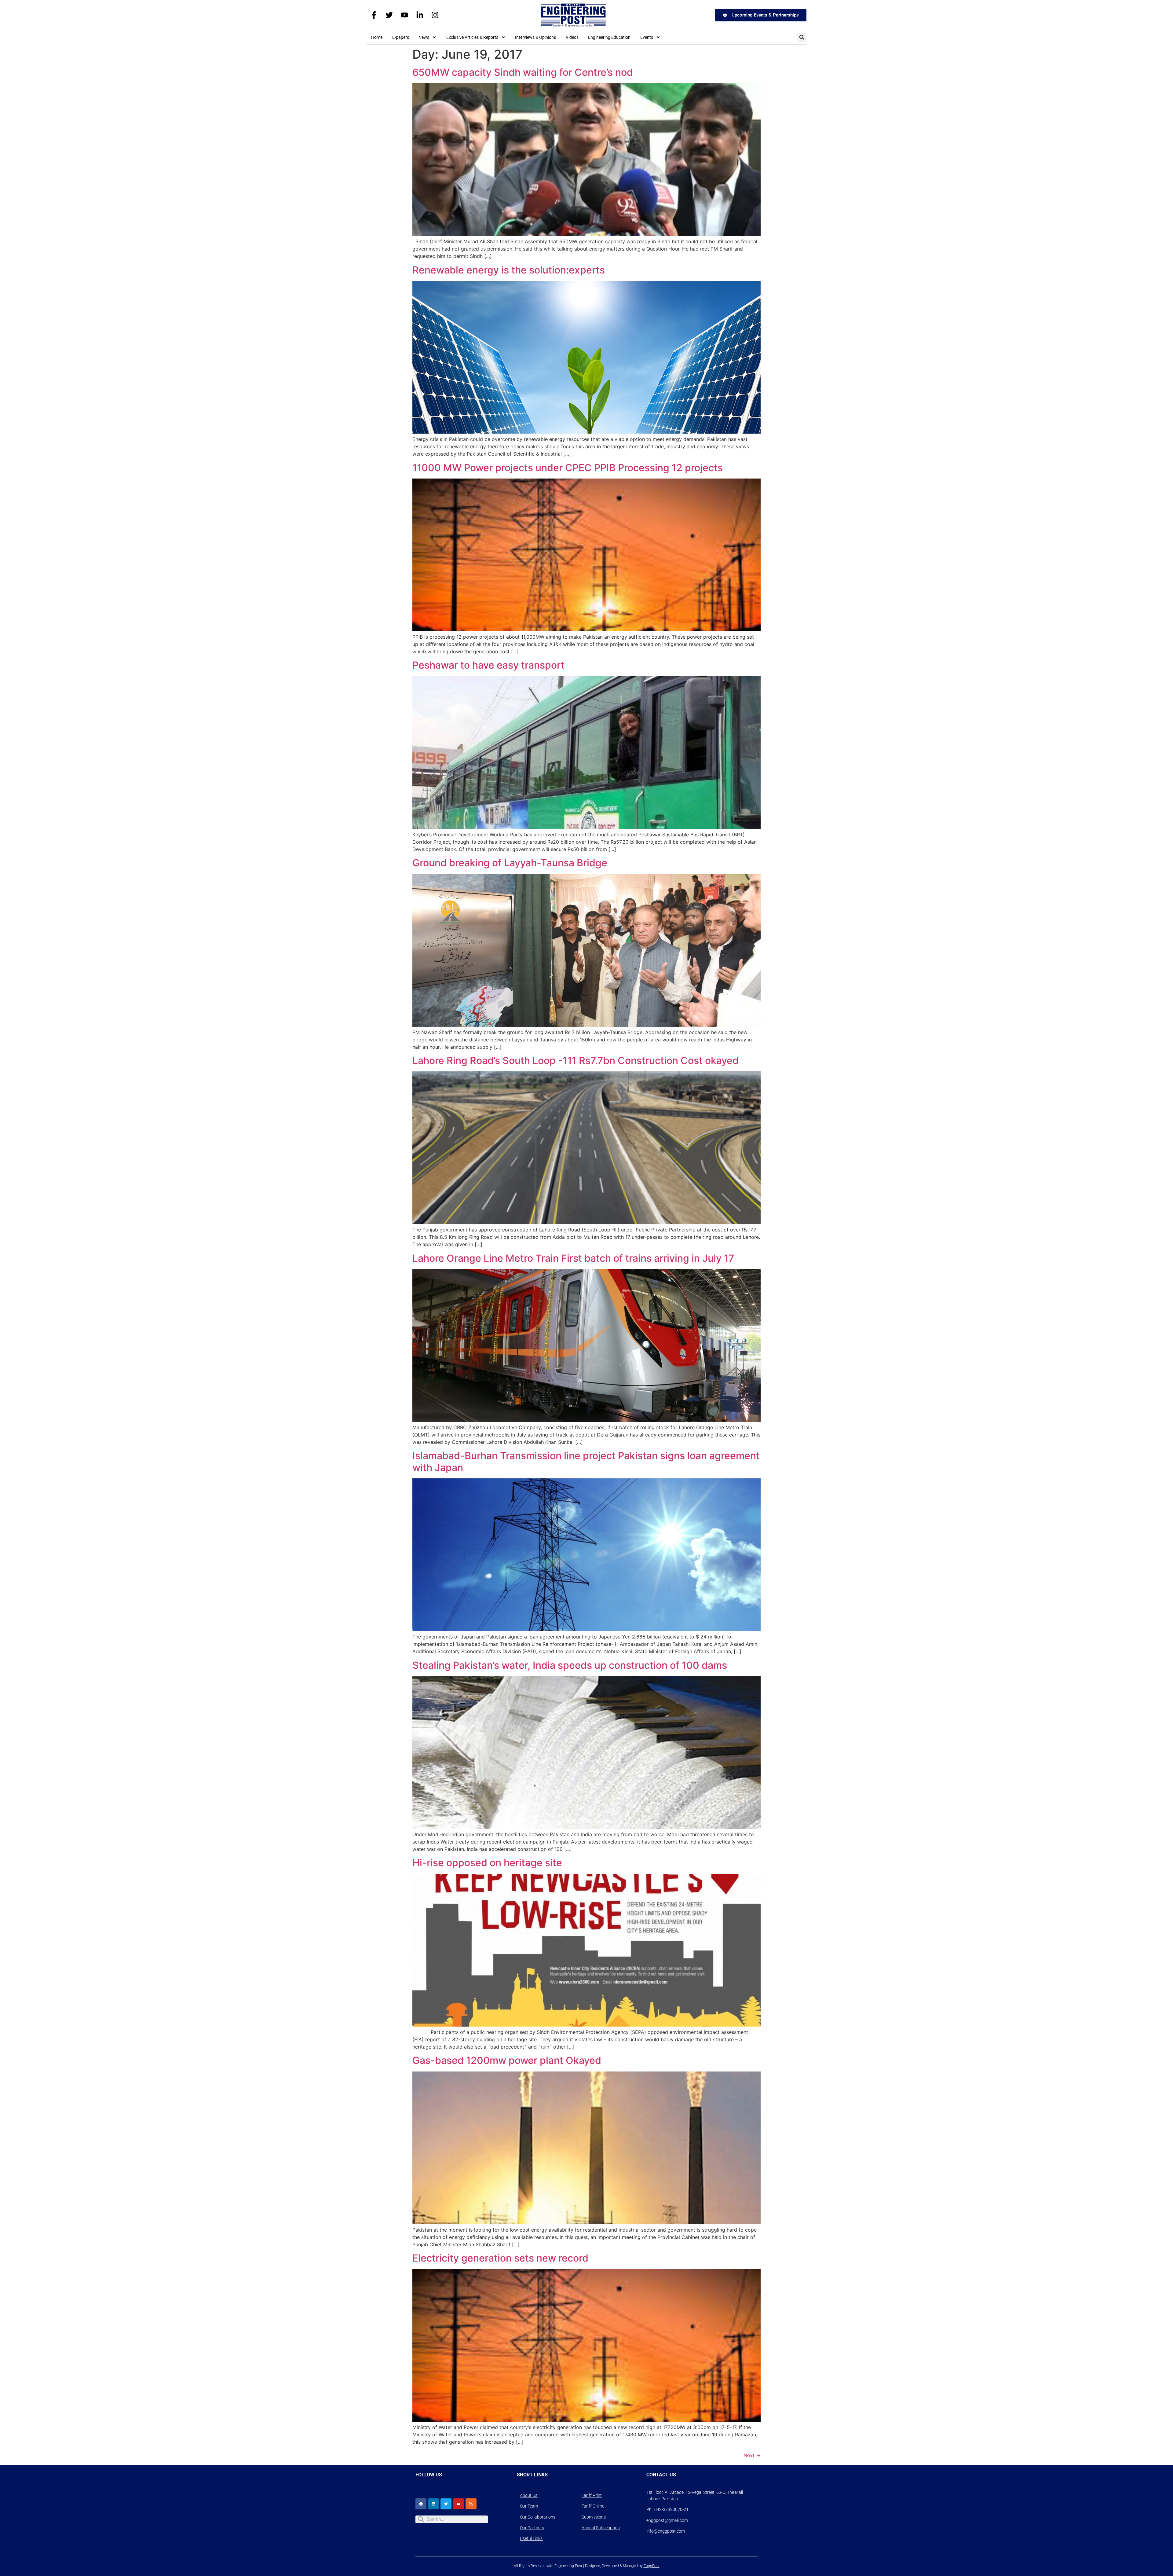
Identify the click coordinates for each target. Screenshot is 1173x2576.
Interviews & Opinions (535, 37)
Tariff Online (593, 2506)
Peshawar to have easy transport (488, 665)
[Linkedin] (433, 2504)
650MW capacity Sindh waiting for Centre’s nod (523, 72)
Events (647, 37)
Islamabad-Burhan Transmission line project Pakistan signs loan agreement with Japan (586, 1461)
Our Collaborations (538, 2517)
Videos (572, 37)
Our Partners (532, 2528)
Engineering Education (609, 37)
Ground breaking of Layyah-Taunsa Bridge (510, 863)
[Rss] (471, 2504)
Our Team (529, 2506)
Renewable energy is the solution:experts (509, 270)
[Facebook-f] (374, 15)
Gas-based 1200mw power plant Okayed (507, 2060)
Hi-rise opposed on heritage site (487, 1863)
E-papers (401, 37)
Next (752, 2455)
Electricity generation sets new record (500, 2258)
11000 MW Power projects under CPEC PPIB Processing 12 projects (568, 468)
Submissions (594, 2517)
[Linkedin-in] (420, 15)
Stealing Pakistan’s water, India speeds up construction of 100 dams (570, 1665)
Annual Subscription (601, 2528)
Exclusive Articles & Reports (472, 37)
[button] (802, 37)
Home (377, 37)
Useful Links (531, 2538)
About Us (529, 2495)
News (424, 37)
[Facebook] (421, 2504)
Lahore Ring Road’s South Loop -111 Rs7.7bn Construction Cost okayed (576, 1060)
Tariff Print (592, 2495)
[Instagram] (435, 15)
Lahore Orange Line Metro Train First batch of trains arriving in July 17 (573, 1258)
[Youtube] (404, 15)
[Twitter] (389, 15)
